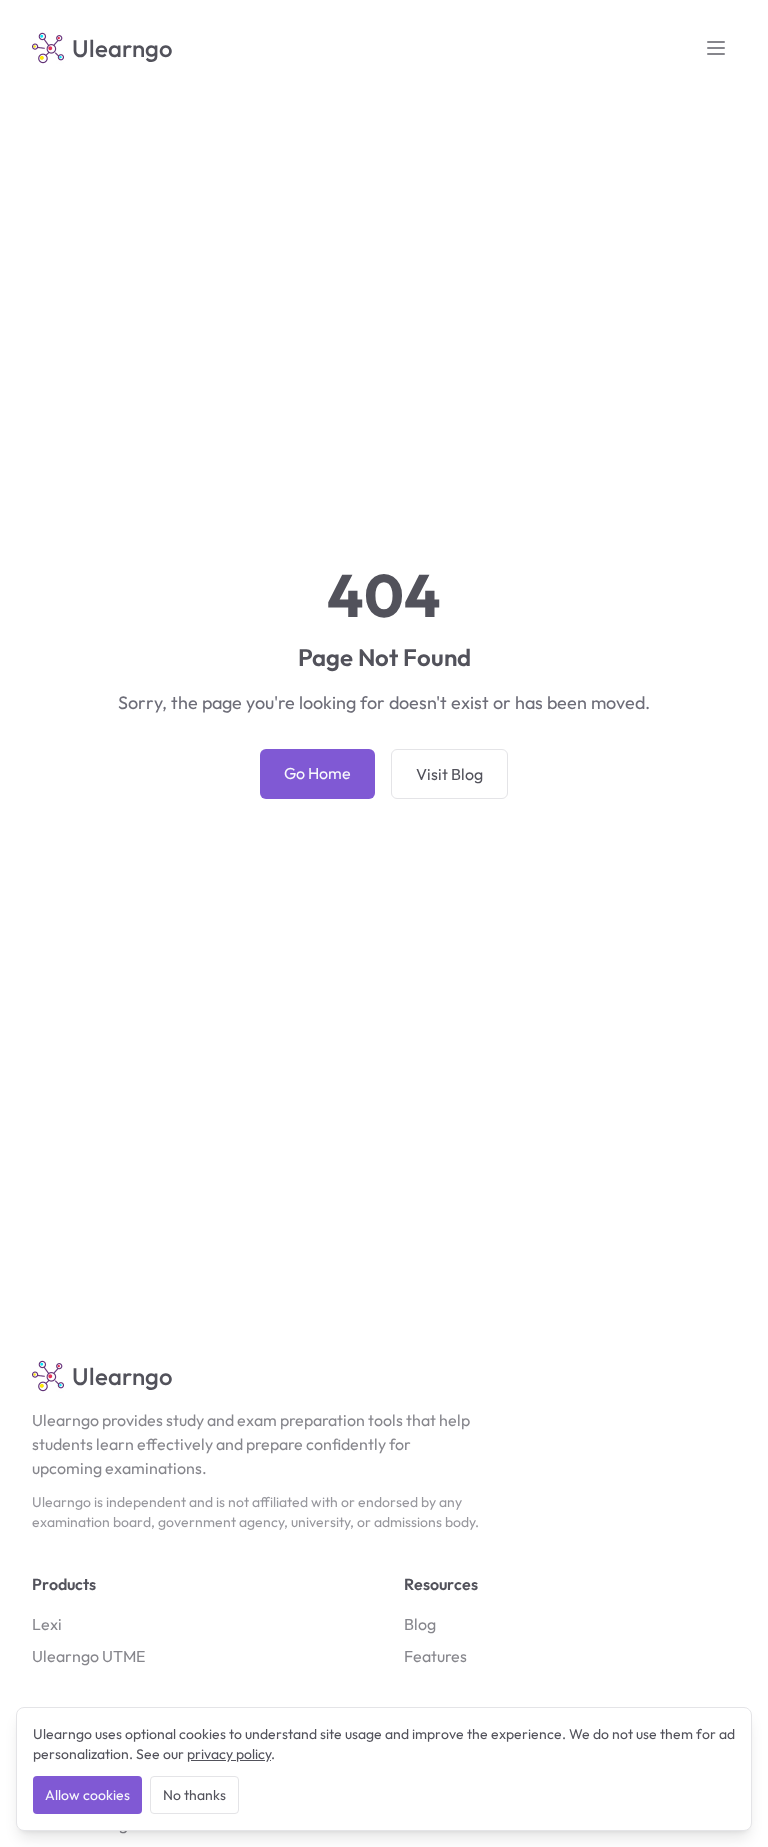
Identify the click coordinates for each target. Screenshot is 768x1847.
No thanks (194, 1795)
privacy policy (229, 1754)
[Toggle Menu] (716, 48)
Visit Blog (449, 774)
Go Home (317, 773)
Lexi (47, 1624)
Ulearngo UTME (88, 1656)
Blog (420, 1624)
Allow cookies (87, 1795)
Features (435, 1656)
